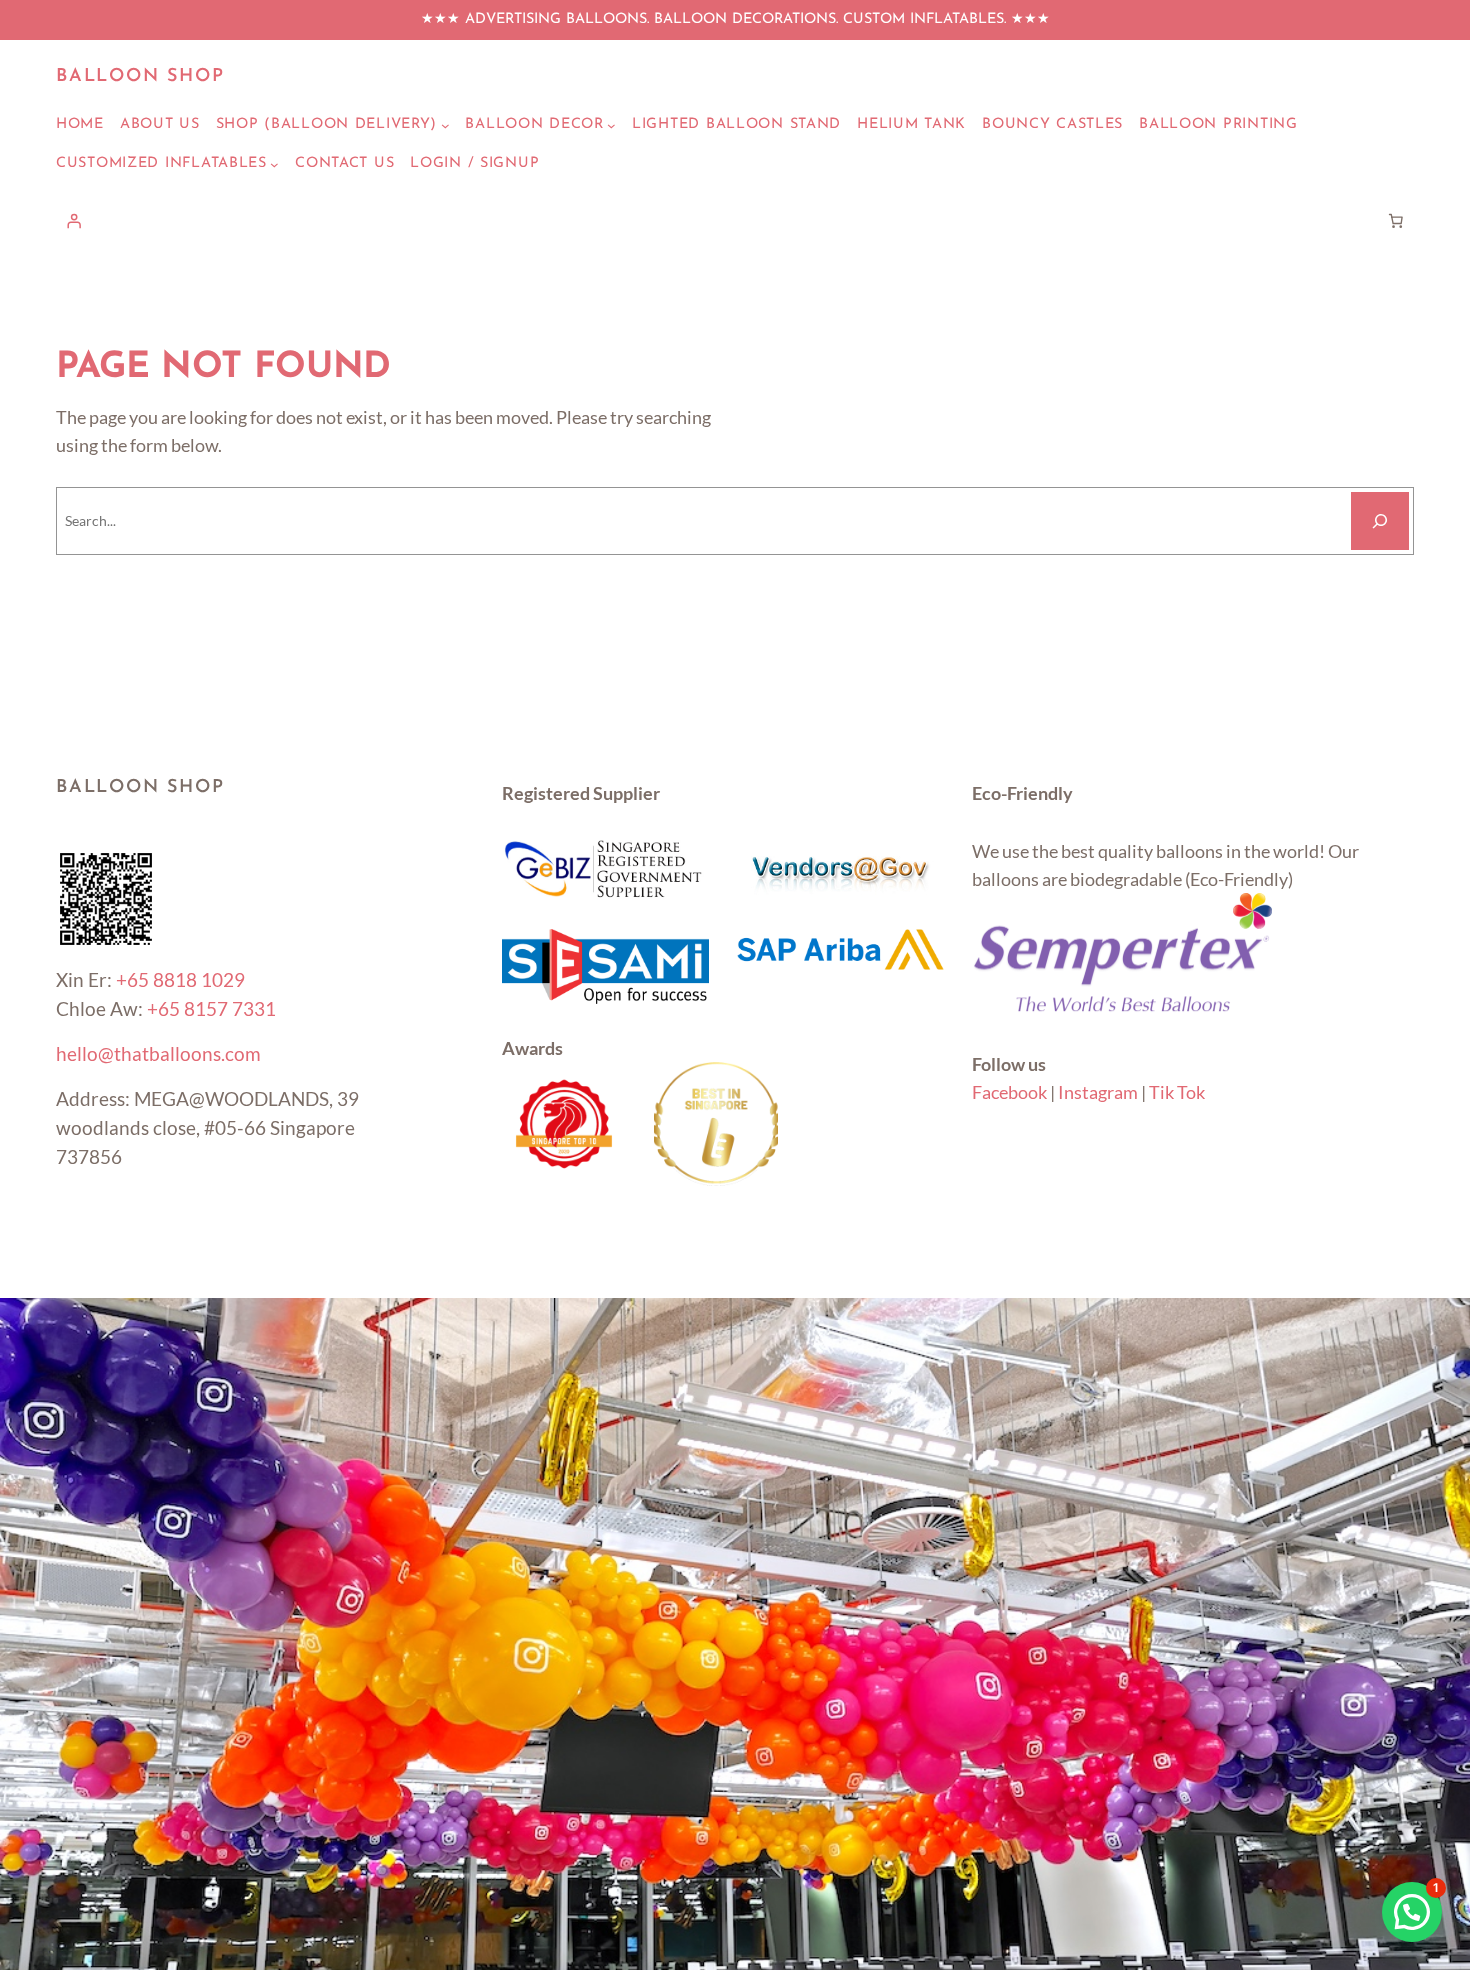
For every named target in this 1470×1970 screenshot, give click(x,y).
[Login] (74, 221)
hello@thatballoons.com (158, 1053)
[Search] (1380, 521)
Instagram (1098, 1092)
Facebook (1009, 1092)
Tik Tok (1177, 1092)
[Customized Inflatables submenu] (274, 164)
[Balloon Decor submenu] (611, 125)
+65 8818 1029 (180, 979)
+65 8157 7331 (211, 1008)
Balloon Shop (140, 77)
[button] (1412, 1912)
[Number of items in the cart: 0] (1396, 221)
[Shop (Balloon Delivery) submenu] (445, 125)
